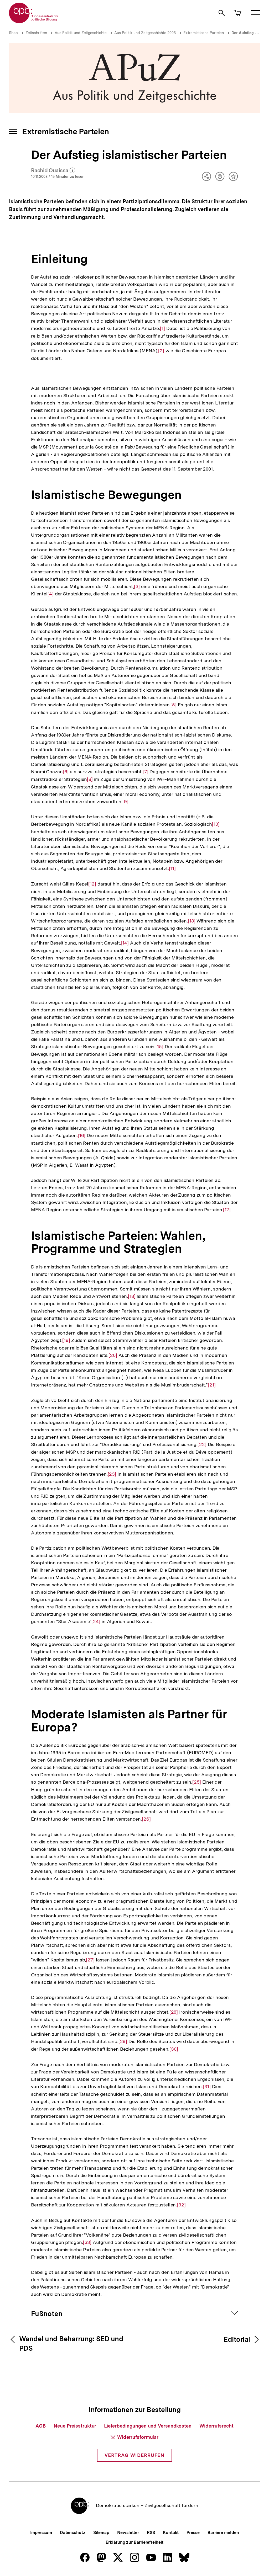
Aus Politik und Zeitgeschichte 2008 (145, 33)
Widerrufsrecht (216, 2426)
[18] (132, 1296)
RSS (151, 2533)
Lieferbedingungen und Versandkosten (148, 2426)
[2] (161, 351)
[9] (125, 802)
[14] (125, 943)
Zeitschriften (36, 33)
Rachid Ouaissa (53, 171)
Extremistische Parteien (204, 33)
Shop (13, 33)
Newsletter (128, 2533)
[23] (112, 1474)
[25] (197, 1782)
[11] (172, 868)
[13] (192, 921)
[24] (96, 1622)
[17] (227, 1210)
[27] (90, 1960)
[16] (82, 1135)
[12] (92, 884)
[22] (202, 1444)
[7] (146, 772)
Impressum (41, 2533)
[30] (174, 2049)
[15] (159, 1047)
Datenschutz (73, 2533)
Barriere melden (223, 2533)
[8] (90, 779)
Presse (193, 2533)
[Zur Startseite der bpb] (34, 22)
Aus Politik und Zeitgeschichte (81, 33)
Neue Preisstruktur (75, 2426)
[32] (181, 2205)
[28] (174, 2012)
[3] (137, 586)
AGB (41, 2426)
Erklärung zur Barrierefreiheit (134, 2542)
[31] (207, 2087)
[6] (66, 772)
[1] (162, 328)
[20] (113, 1355)
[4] (51, 594)
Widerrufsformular (138, 2437)
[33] (87, 2242)
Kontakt (171, 2533)
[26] (146, 1819)
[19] (66, 1340)
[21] (212, 1385)
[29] (123, 2041)
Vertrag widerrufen (134, 2455)
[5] (174, 705)
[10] (216, 824)
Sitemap (101, 2533)
